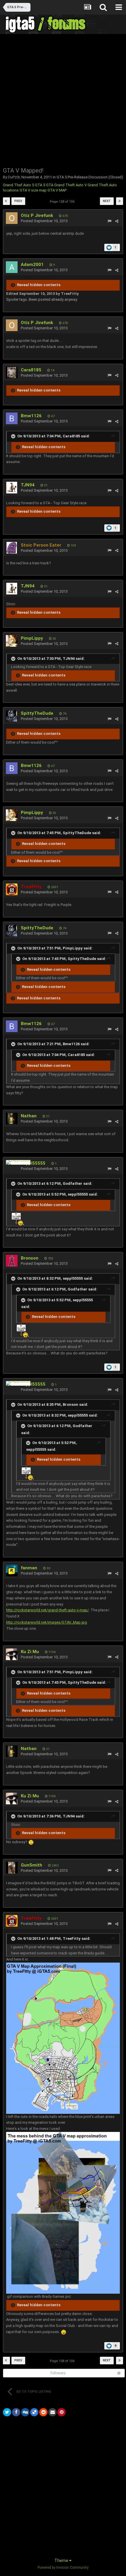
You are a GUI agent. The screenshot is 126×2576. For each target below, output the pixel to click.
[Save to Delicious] (34, 2412)
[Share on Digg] (25, 2412)
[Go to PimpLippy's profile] (12, 641)
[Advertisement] (63, 100)
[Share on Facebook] (16, 2412)
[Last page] (120, 201)
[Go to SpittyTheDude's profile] (12, 716)
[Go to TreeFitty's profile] (12, 889)
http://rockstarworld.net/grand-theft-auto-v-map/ (47, 1610)
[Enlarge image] (31, 1842)
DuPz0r (14, 177)
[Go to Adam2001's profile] (12, 267)
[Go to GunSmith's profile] (12, 1868)
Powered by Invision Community (63, 2568)
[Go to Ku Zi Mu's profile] (12, 1654)
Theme (62, 2561)
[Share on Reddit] (43, 2412)
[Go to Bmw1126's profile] (12, 418)
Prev (18, 201)
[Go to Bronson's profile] (12, 1261)
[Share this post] (117, 221)
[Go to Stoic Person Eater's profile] (12, 548)
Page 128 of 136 (63, 202)
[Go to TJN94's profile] (12, 488)
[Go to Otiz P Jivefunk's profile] (12, 218)
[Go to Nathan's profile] (12, 1119)
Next (107, 201)
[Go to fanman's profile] (12, 1570)
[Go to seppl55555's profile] (18, 1162)
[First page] (6, 201)
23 (119, 2373)
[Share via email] (52, 2412)
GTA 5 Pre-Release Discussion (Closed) (90, 177)
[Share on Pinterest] (62, 2412)
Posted (44, 221)
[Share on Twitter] (7, 2412)
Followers (58, 2373)
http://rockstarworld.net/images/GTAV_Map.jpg (47, 1622)
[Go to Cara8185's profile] (12, 373)
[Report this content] (109, 221)
